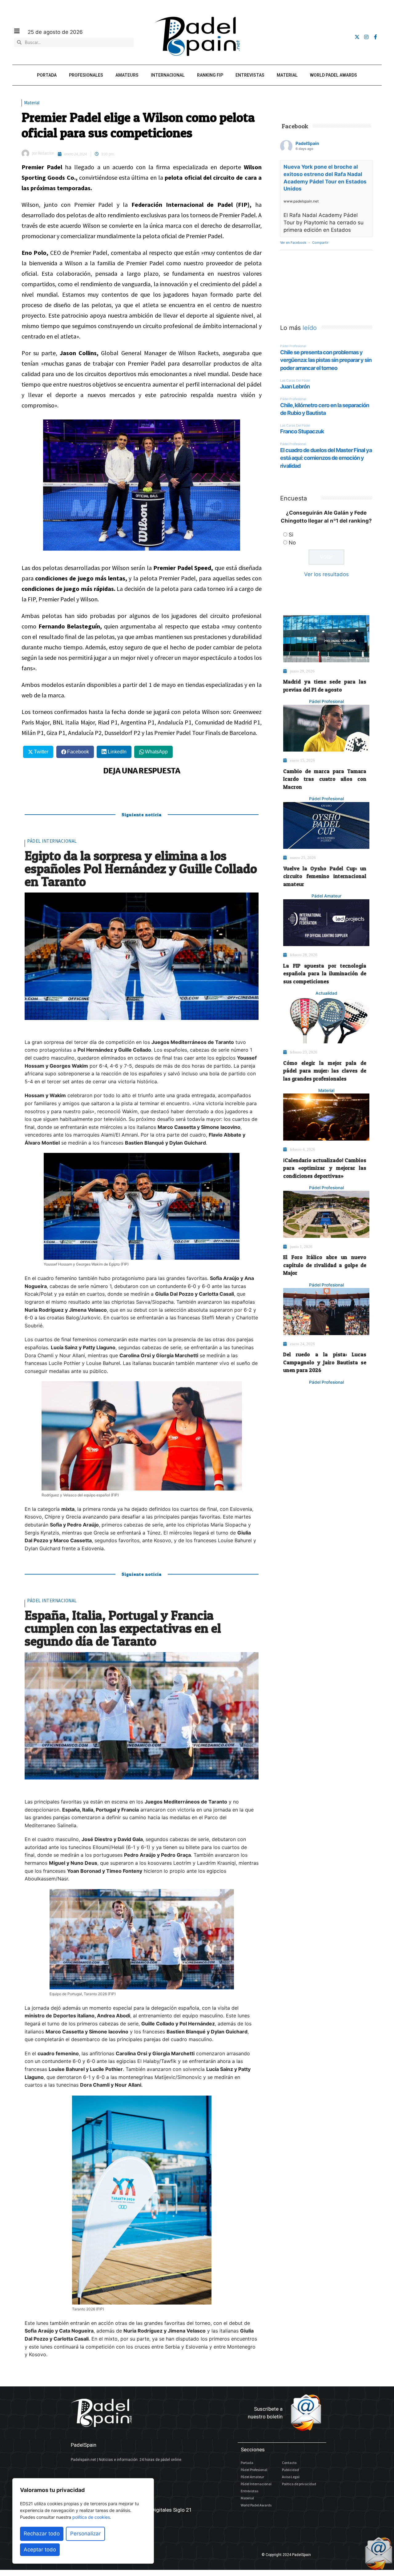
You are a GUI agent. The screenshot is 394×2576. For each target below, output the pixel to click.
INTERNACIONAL (168, 75)
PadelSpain (307, 143)
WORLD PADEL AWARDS (334, 75)
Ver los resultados (326, 574)
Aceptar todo (40, 2550)
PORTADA (47, 75)
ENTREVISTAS (250, 75)
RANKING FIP (210, 75)
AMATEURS (127, 75)
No (292, 543)
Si (291, 535)
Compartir (320, 243)
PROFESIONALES (86, 75)
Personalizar (85, 2534)
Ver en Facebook (293, 243)
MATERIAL (287, 75)
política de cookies (91, 2517)
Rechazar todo (42, 2534)
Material (32, 103)
